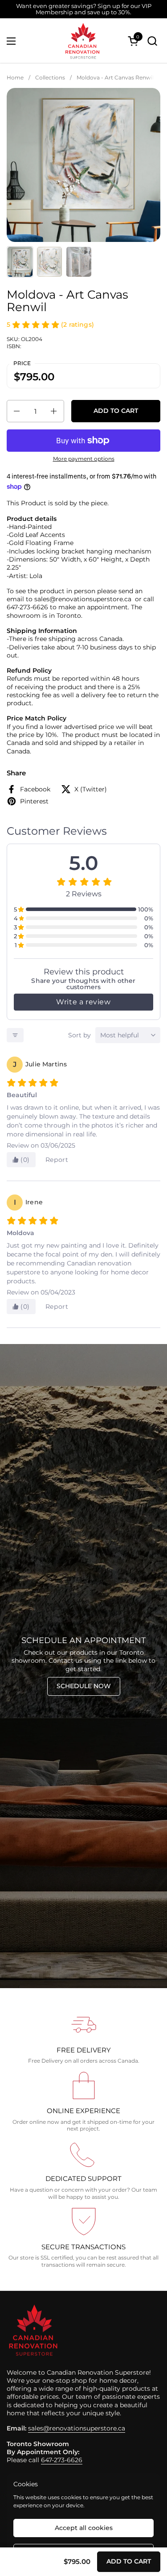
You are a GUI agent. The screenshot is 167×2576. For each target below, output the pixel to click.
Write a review (83, 1002)
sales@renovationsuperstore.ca (77, 2428)
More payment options (84, 459)
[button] (152, 41)
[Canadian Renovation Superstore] (82, 41)
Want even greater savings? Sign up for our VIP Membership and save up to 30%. (84, 9)
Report (57, 1160)
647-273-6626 (62, 2460)
